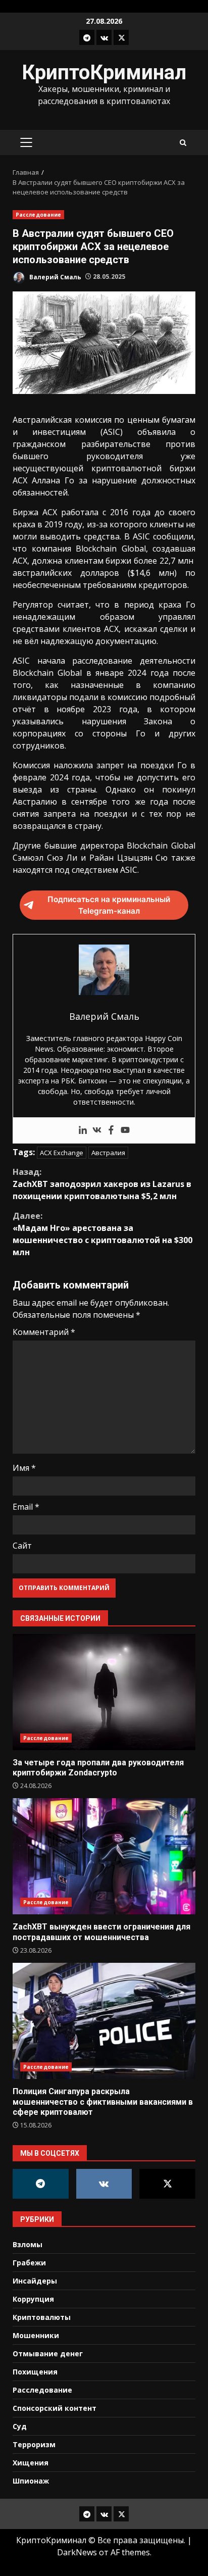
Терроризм (34, 2444)
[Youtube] (125, 1130)
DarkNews (77, 2552)
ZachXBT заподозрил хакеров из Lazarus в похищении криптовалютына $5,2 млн (102, 1184)
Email (26, 1507)
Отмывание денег (48, 2354)
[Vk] (97, 1130)
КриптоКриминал (104, 72)
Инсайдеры (35, 2281)
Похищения (35, 2372)
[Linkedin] (83, 1130)
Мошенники (36, 2335)
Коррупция (33, 2299)
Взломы (28, 2244)
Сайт (22, 1546)
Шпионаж (31, 2481)
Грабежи (29, 2263)
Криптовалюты (42, 2317)
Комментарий (44, 1332)
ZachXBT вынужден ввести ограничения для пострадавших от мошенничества (104, 1856)
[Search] (183, 143)
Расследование (38, 215)
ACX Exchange (62, 1153)
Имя (24, 1468)
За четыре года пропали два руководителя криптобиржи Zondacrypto (104, 1692)
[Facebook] (111, 1130)
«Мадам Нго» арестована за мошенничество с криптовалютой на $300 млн (102, 1234)
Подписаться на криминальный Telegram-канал (109, 905)
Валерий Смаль (55, 277)
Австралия (108, 1153)
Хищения (31, 2463)
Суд (20, 2426)
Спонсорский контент (55, 2408)
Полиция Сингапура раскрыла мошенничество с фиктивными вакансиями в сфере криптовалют (104, 2021)
